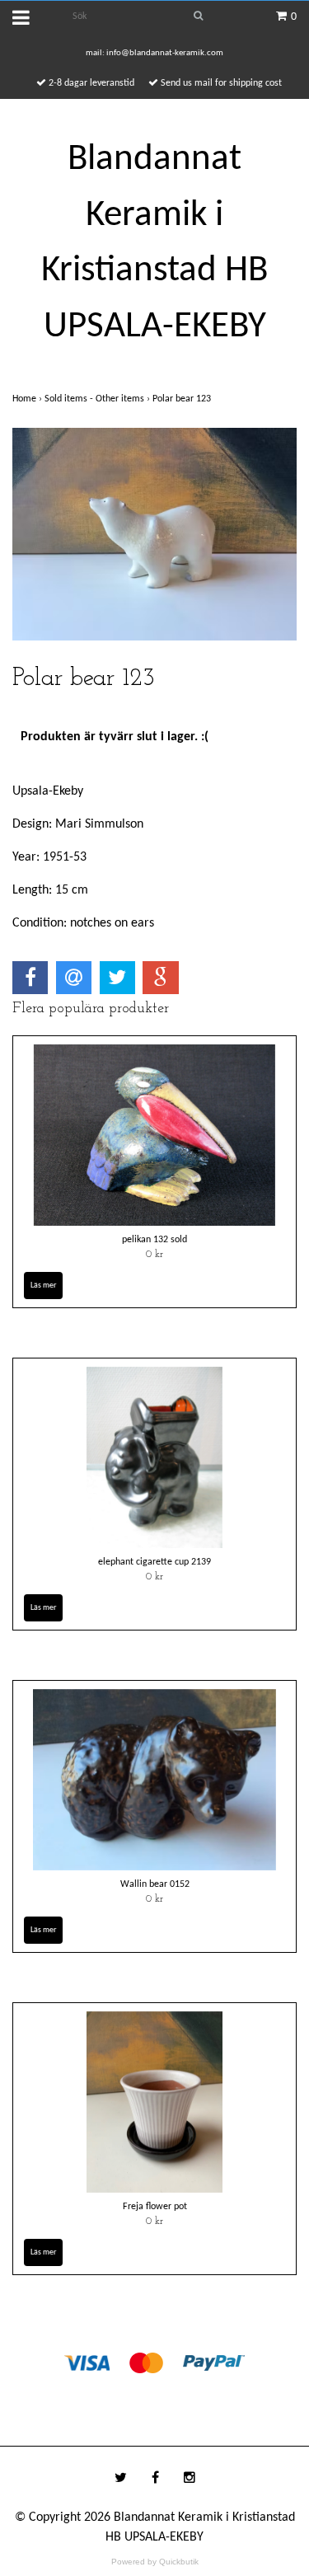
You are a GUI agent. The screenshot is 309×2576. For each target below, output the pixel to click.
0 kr (154, 1255)
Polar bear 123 (183, 399)
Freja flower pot (155, 2207)
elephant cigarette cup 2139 (154, 1562)
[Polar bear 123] (154, 534)
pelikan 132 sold (154, 1240)
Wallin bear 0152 (155, 1884)
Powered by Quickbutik (155, 2562)
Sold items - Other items (98, 399)
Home (28, 399)
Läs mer (43, 1286)
